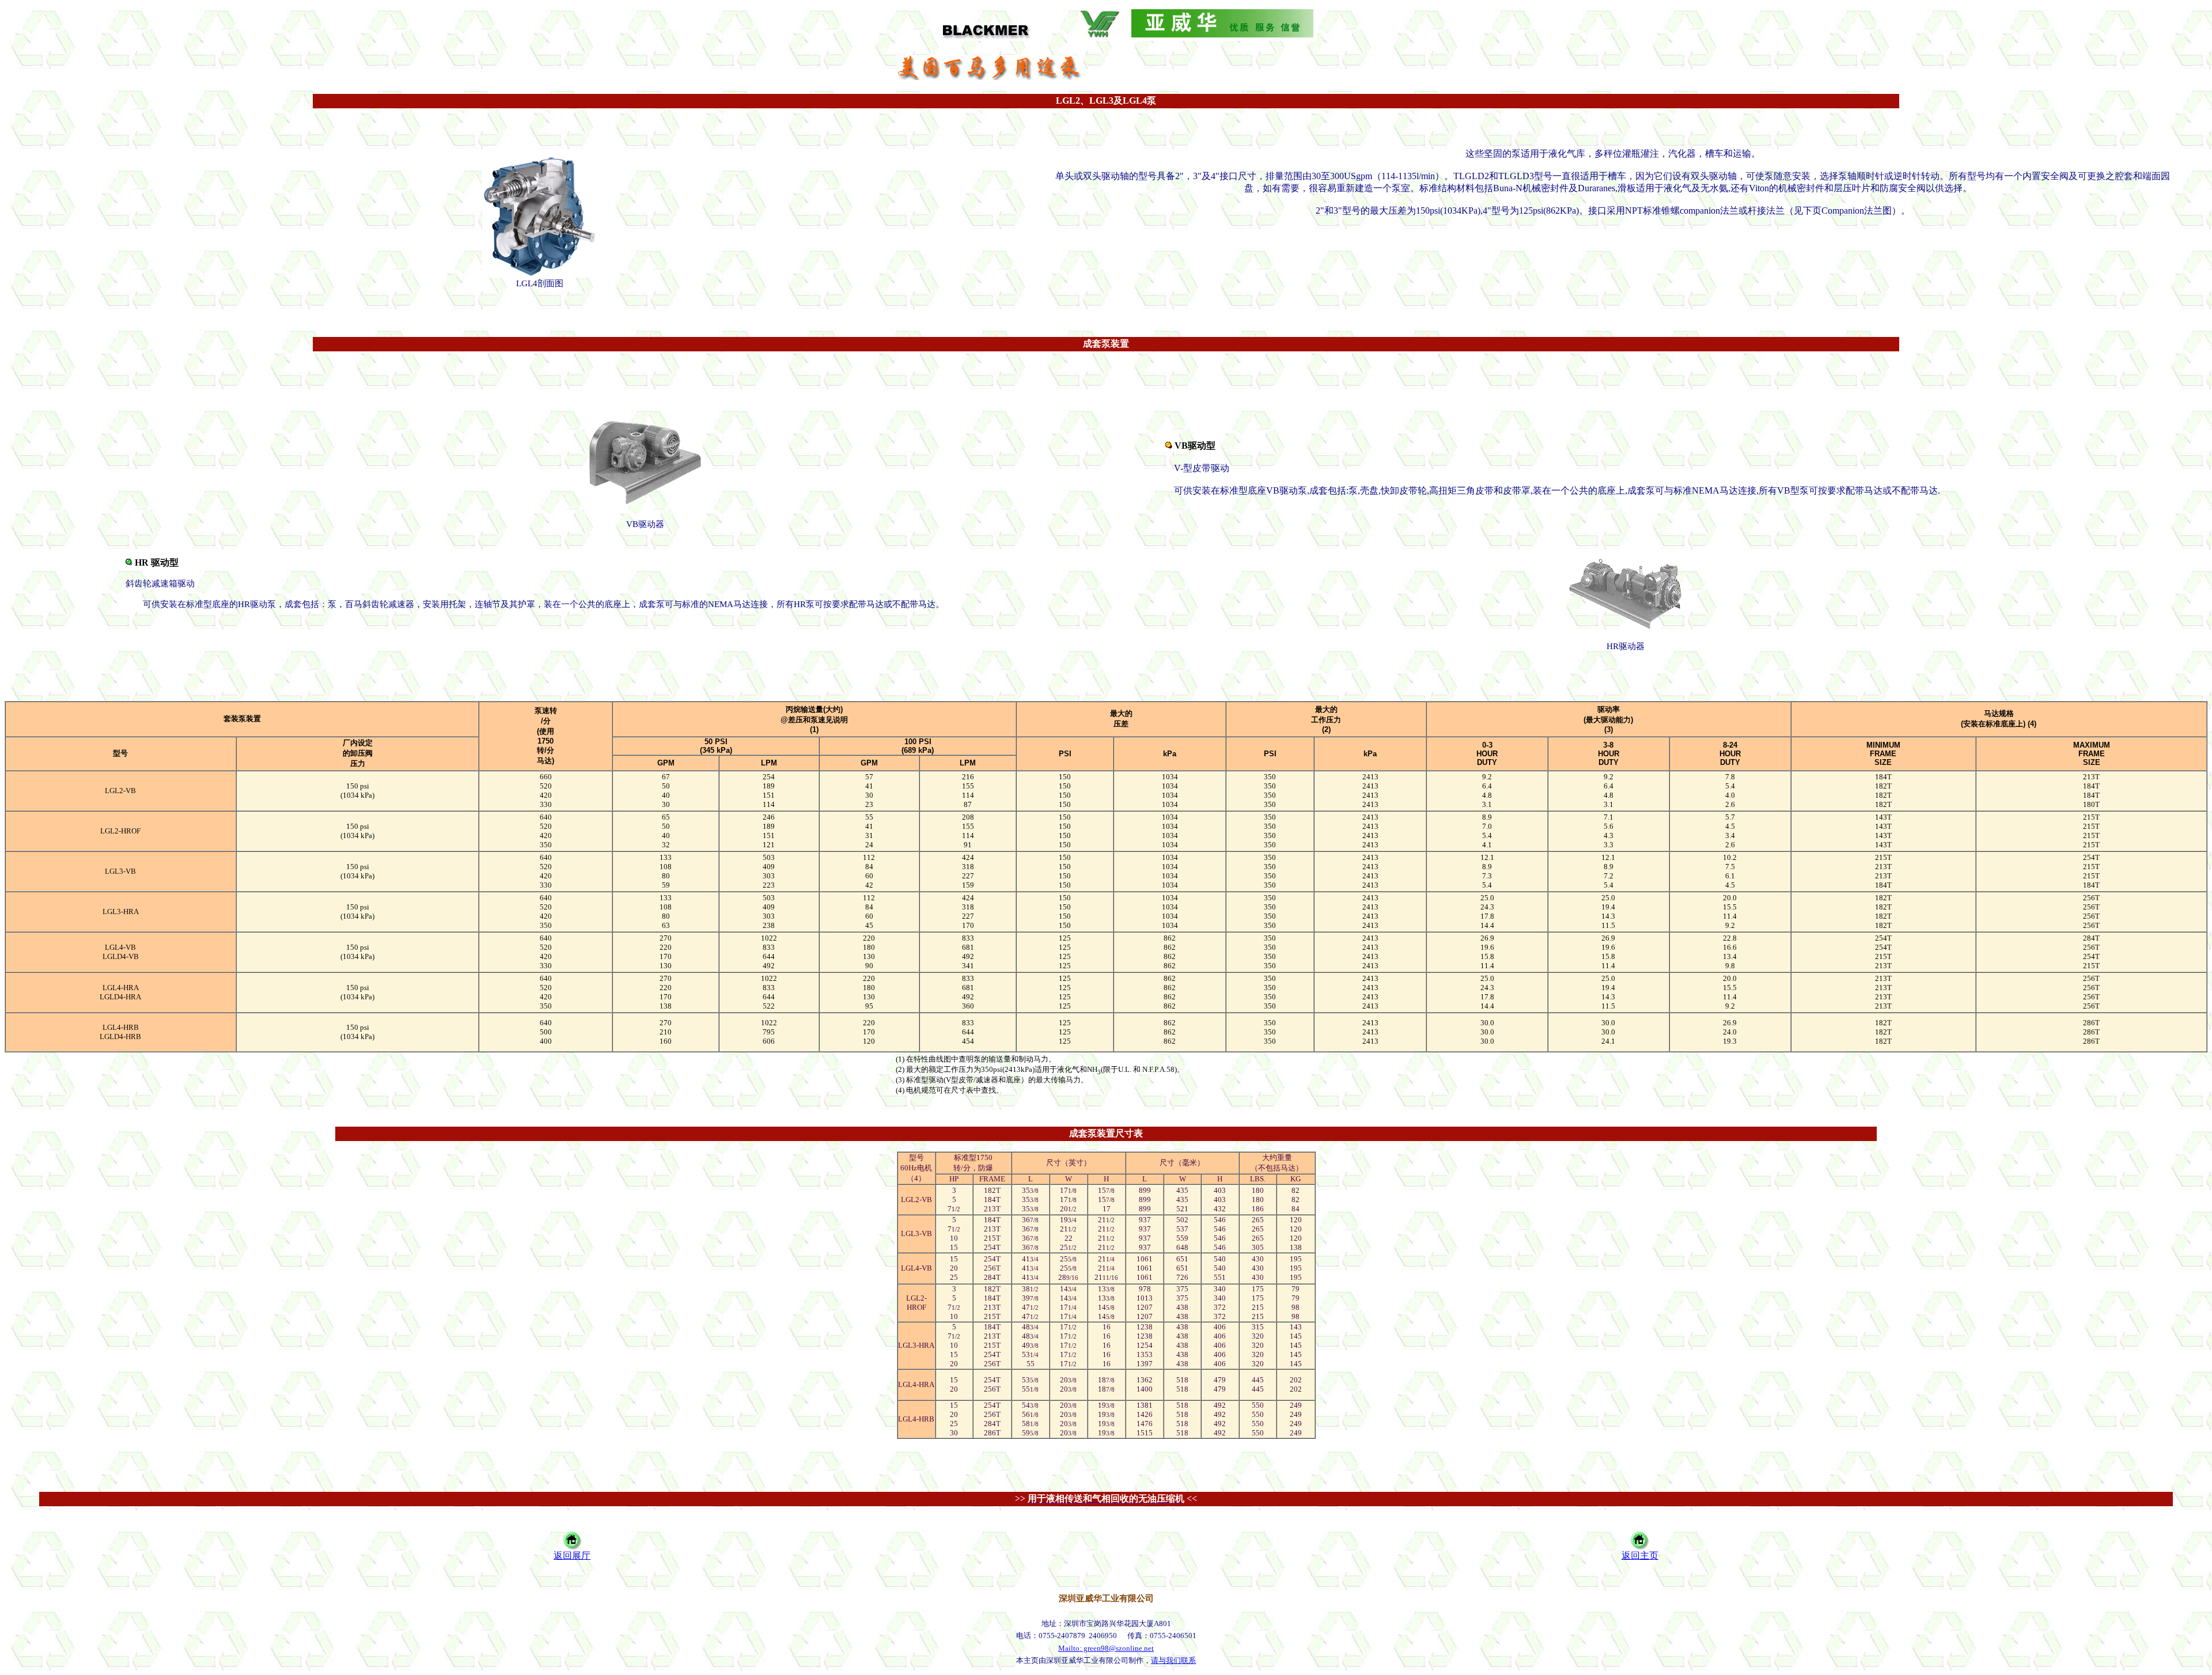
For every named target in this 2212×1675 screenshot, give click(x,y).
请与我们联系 (1173, 1660)
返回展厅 (572, 1555)
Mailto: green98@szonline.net (1106, 1648)
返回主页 (1640, 1555)
